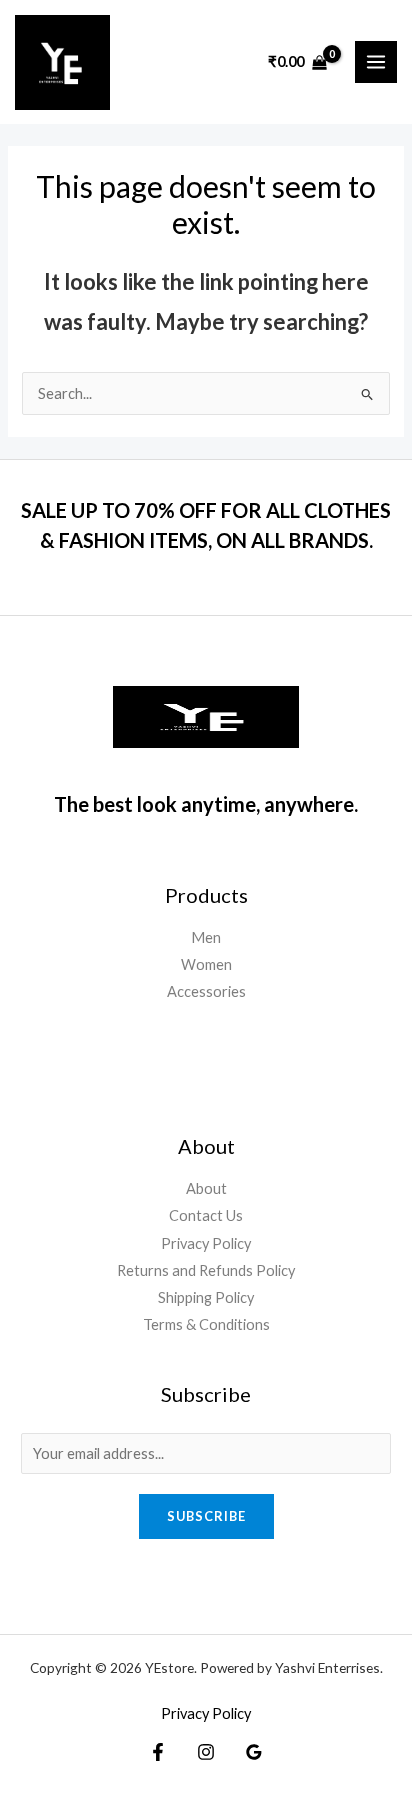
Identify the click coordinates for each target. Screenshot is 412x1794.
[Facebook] (158, 1752)
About (206, 1188)
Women (206, 964)
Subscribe (206, 1516)
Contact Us (206, 1215)
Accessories (206, 991)
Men (206, 937)
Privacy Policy (206, 1243)
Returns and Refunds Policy (206, 1270)
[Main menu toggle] (376, 62)
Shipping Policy (206, 1297)
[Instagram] (206, 1752)
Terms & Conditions (206, 1324)
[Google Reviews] (254, 1752)
